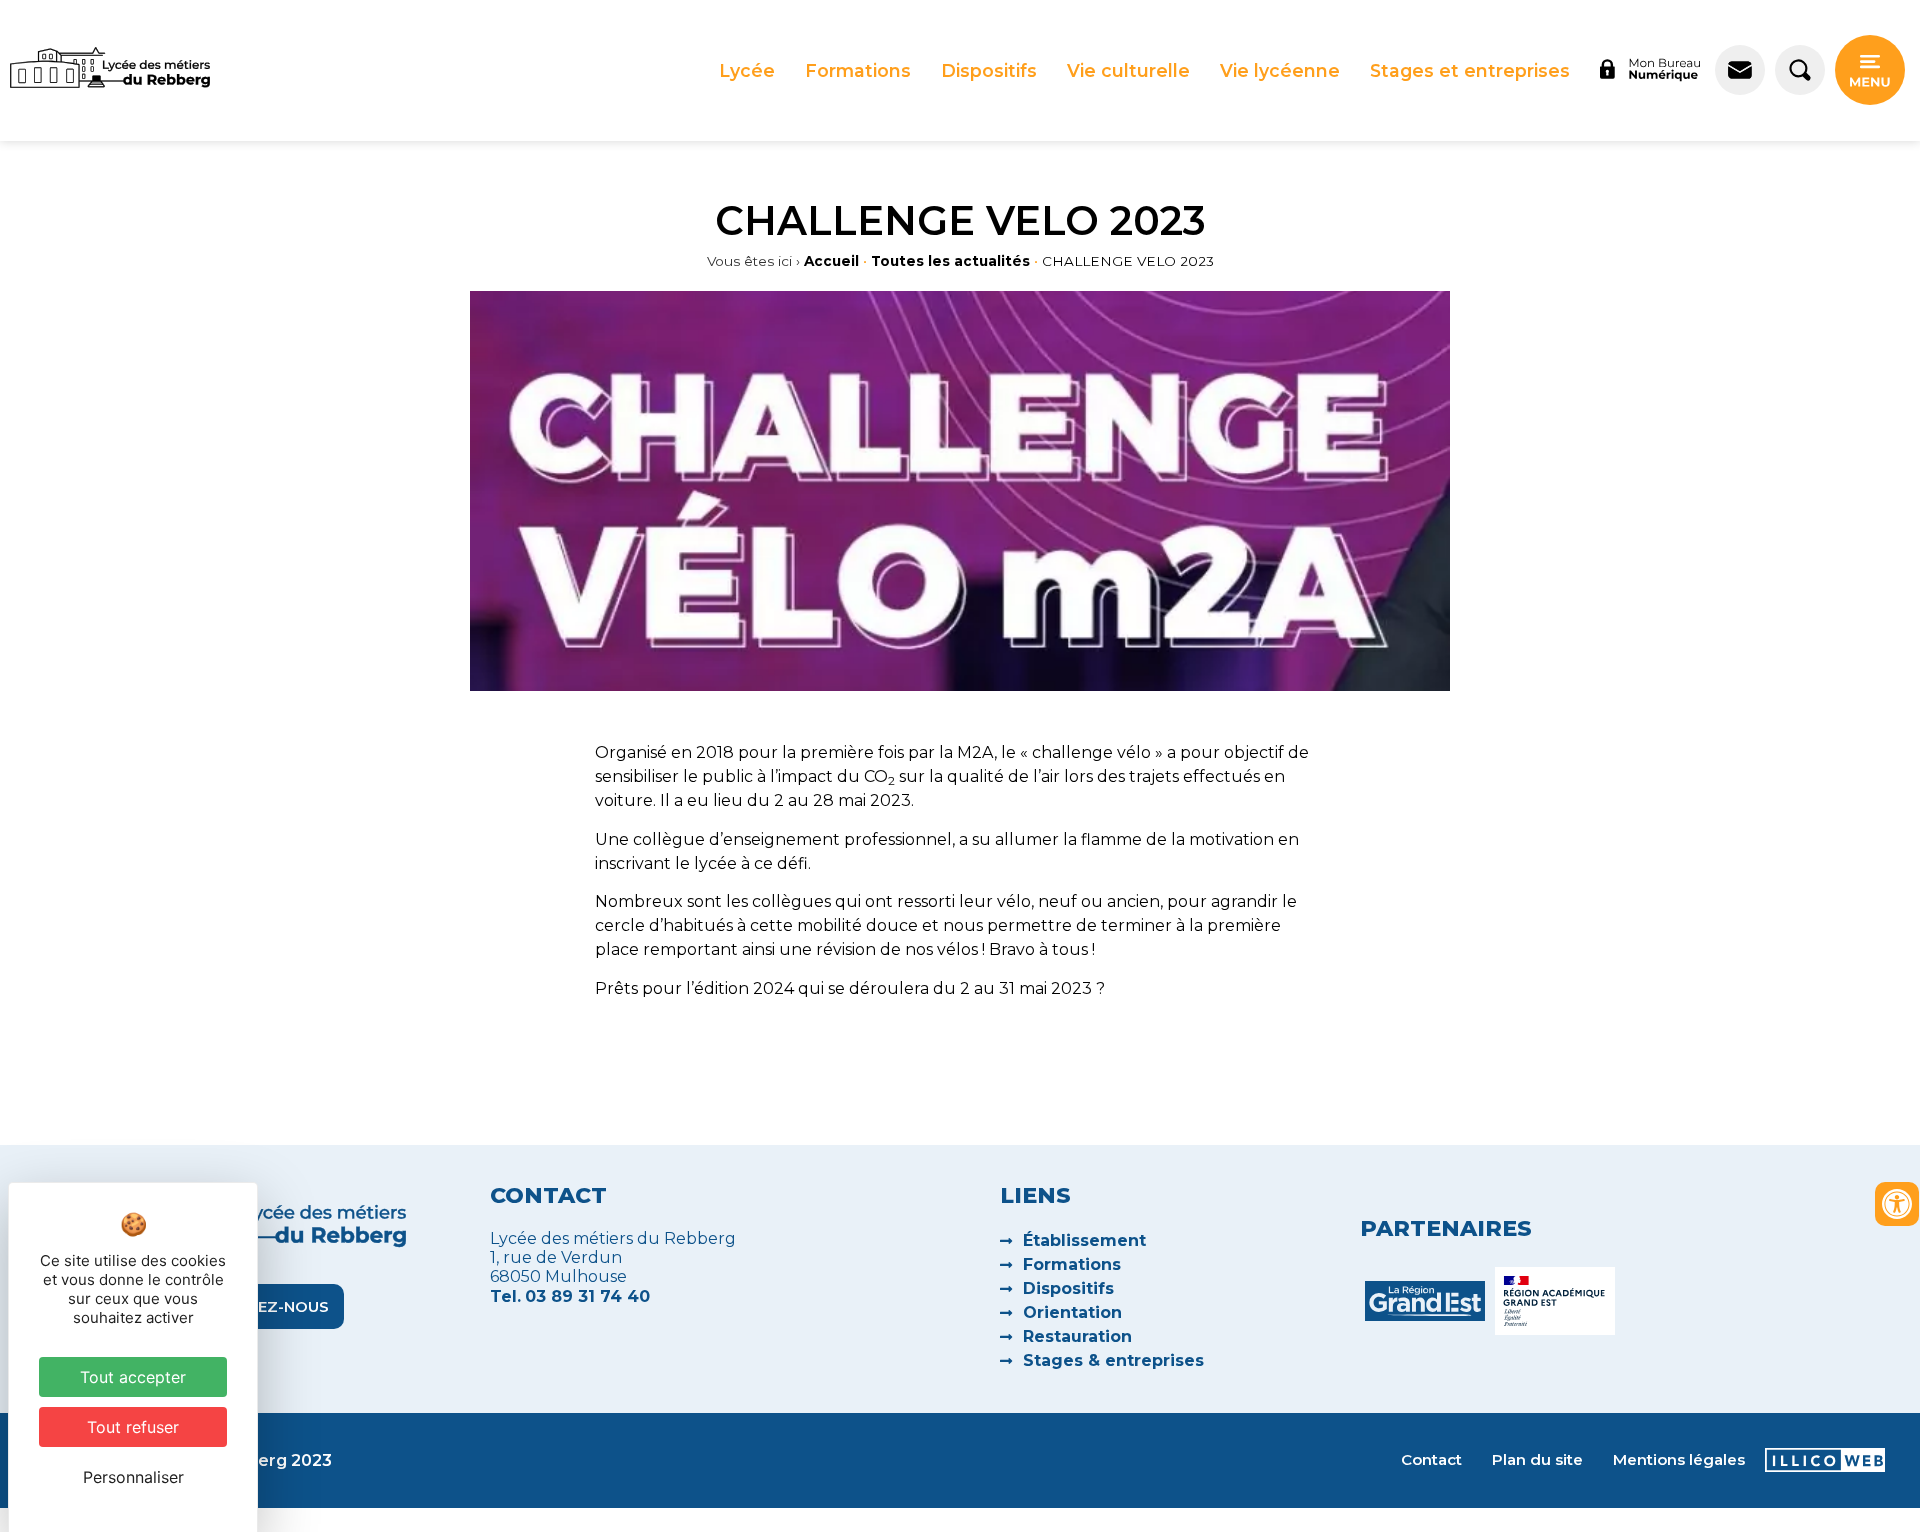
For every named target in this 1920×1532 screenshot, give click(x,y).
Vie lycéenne (1280, 70)
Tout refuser (133, 1427)
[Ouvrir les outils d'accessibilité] (1897, 1204)
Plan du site (1537, 1459)
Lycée (747, 70)
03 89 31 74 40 (587, 1296)
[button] (747, 71)
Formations (858, 70)
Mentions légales (1679, 1459)
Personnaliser (133, 1477)
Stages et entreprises (1470, 70)
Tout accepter (133, 1377)
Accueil (831, 261)
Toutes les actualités (950, 261)
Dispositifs (989, 70)
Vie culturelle (1128, 70)
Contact (1431, 1459)
